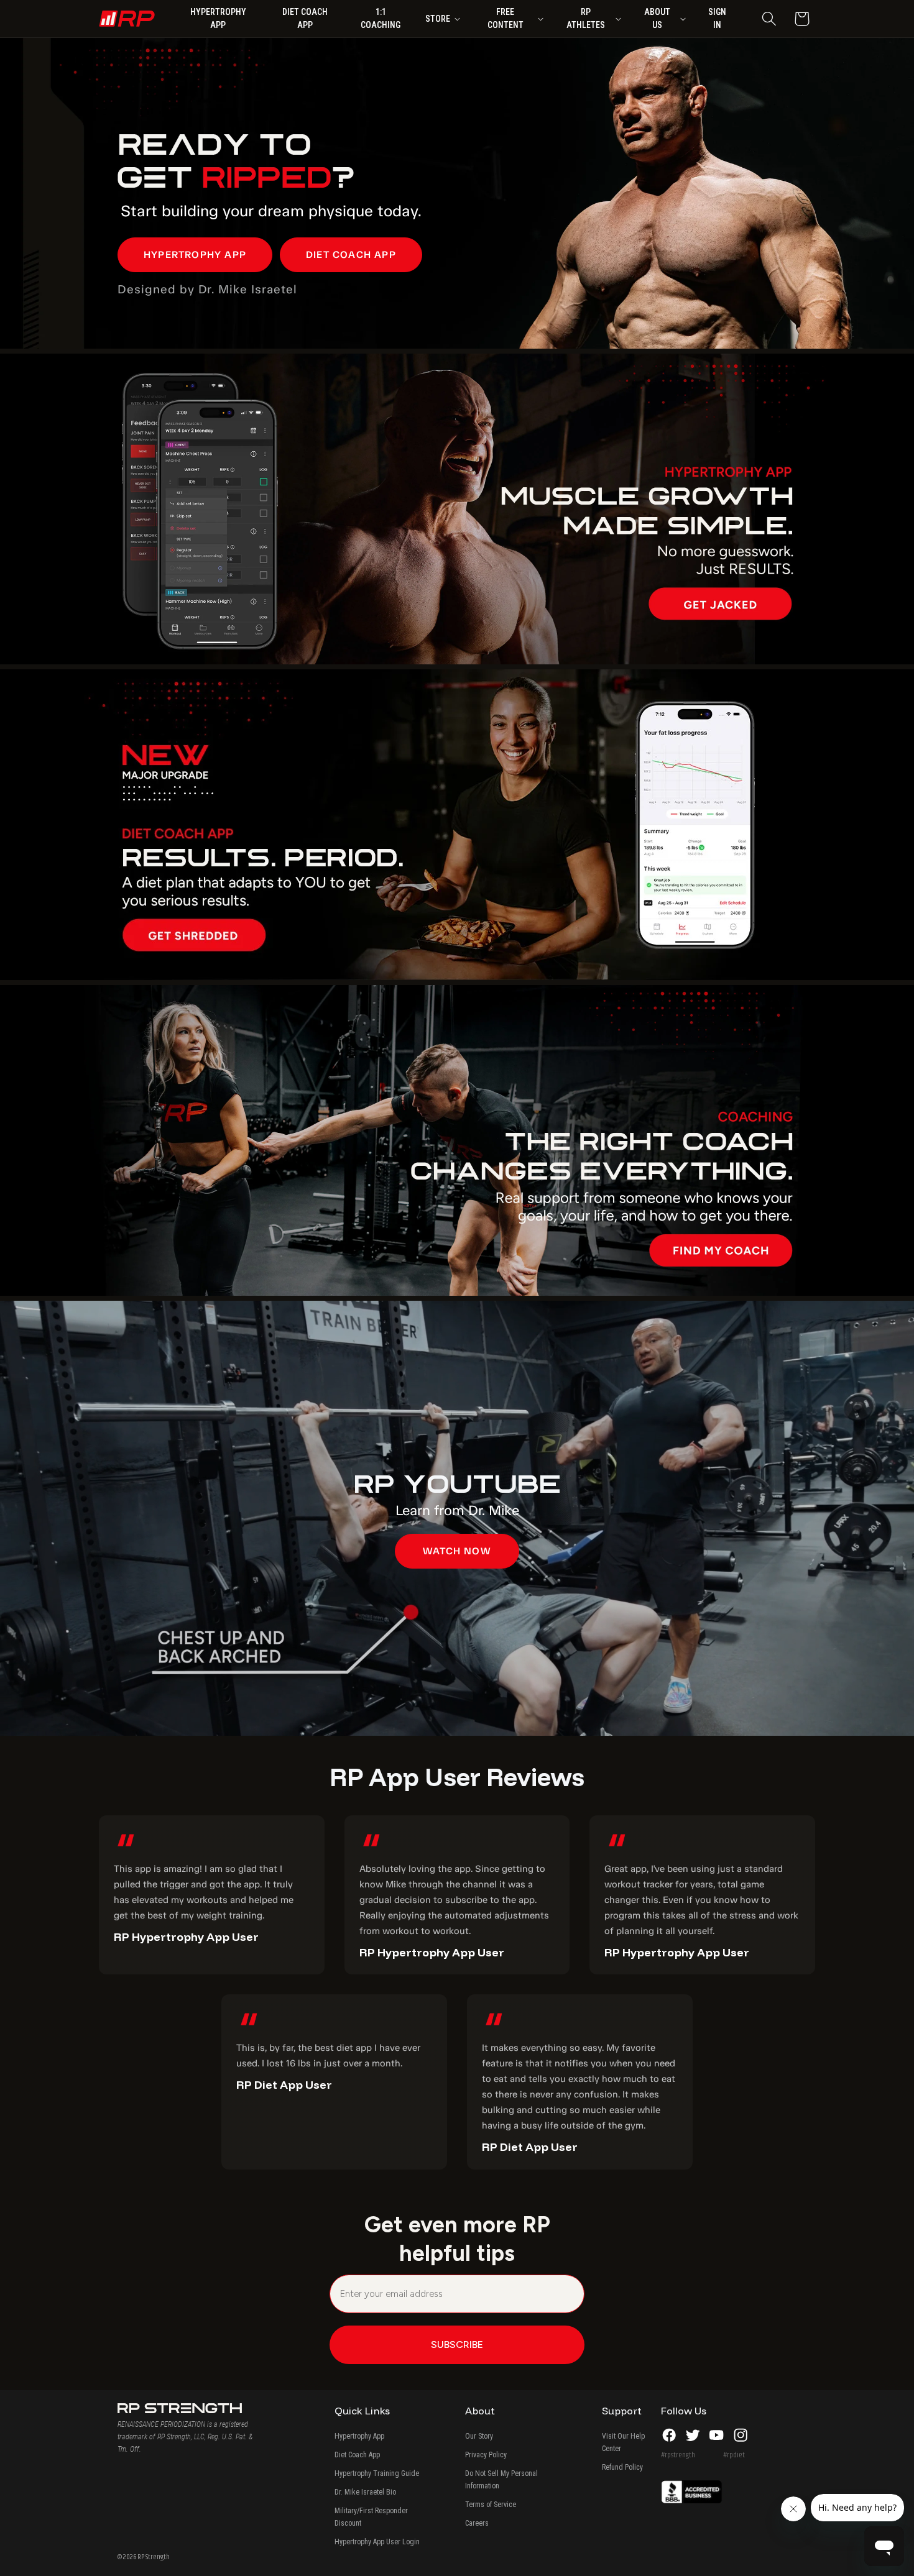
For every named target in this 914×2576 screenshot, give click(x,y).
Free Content (505, 18)
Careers (477, 2523)
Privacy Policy (486, 2455)
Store (438, 19)
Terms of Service (491, 2505)
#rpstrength (678, 2455)
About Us (657, 18)
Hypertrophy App (359, 2436)
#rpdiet (734, 2455)
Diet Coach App (357, 2455)
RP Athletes (586, 18)
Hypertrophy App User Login (377, 2542)
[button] (769, 19)
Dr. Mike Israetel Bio (365, 2492)
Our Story (479, 2436)
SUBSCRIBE (457, 2345)
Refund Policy (622, 2467)
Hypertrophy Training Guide (377, 2473)
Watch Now (457, 1551)
